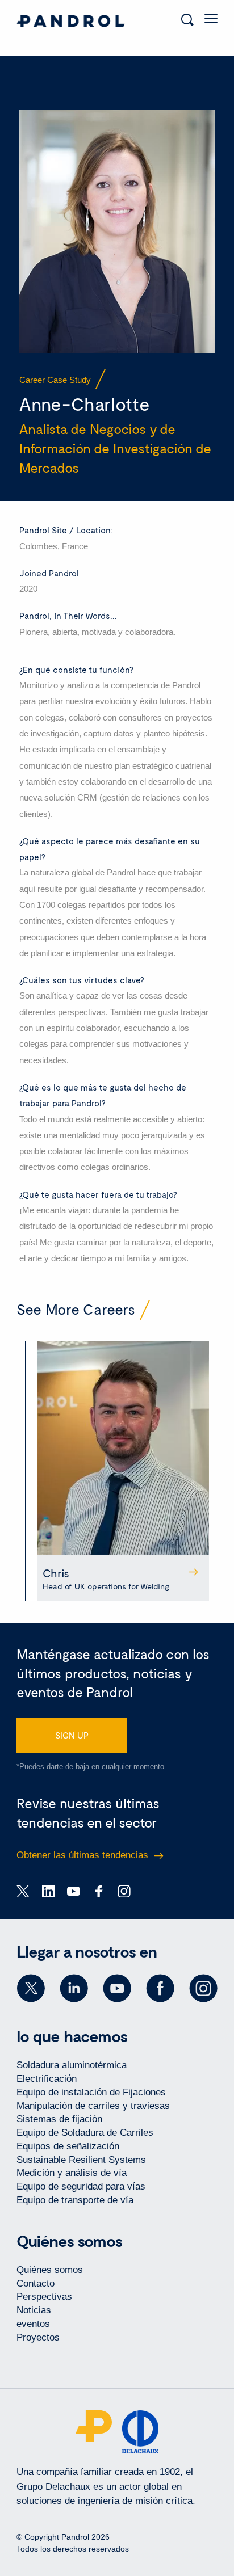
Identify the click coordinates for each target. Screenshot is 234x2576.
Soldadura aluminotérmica (72, 2065)
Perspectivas (44, 2297)
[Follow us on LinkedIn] (74, 1988)
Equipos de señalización (68, 2146)
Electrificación (47, 2079)
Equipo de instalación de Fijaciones (91, 2092)
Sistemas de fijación (59, 2119)
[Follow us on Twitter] (31, 1988)
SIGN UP (72, 1735)
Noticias (34, 2310)
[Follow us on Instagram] (203, 1988)
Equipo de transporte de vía (75, 2200)
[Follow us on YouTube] (117, 1988)
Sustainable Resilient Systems (81, 2160)
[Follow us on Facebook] (160, 1988)
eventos (33, 2324)
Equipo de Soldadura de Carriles (85, 2133)
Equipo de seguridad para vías (81, 2186)
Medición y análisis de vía (72, 2173)
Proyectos (38, 2337)
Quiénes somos (50, 2270)
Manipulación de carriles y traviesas (93, 2106)
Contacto (35, 2284)
